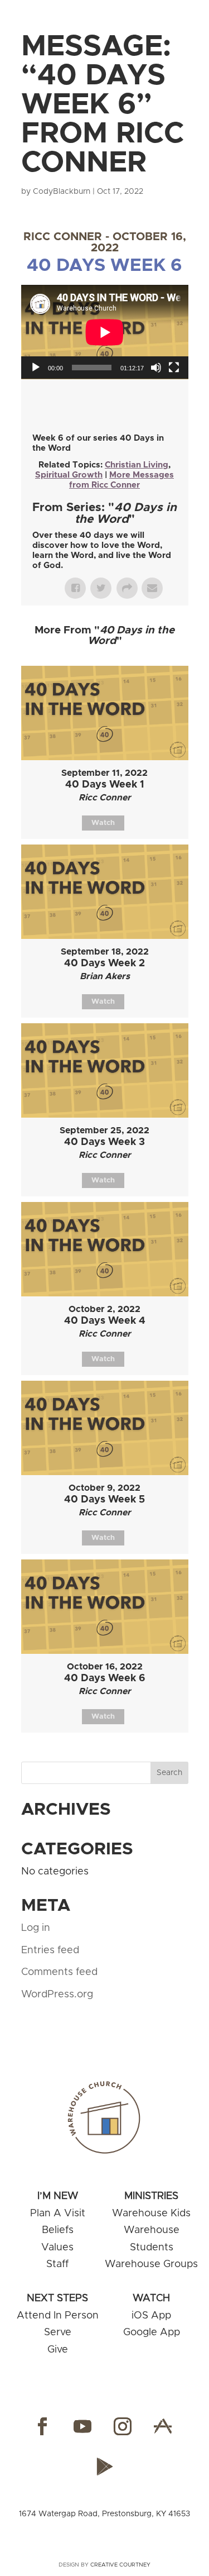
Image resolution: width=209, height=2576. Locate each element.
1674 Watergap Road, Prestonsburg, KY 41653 (104, 2514)
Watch (103, 823)
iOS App (151, 2316)
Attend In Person (58, 2316)
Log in (36, 1928)
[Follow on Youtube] (82, 2426)
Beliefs (58, 2230)
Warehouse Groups (151, 2264)
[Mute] (156, 368)
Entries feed (50, 1950)
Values (57, 2248)
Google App (152, 2332)
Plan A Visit (58, 2214)
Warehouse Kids (151, 2214)
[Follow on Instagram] (123, 2426)
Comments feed (59, 1972)
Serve (58, 2332)
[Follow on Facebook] (42, 2426)
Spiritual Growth (69, 475)
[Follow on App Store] (163, 2426)
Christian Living (137, 465)
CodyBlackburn (62, 192)
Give (58, 2350)
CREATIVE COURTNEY (120, 2565)
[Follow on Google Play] (105, 2467)
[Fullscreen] (174, 368)
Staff (57, 2264)
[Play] (36, 368)
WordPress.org (57, 1995)
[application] (105, 332)
